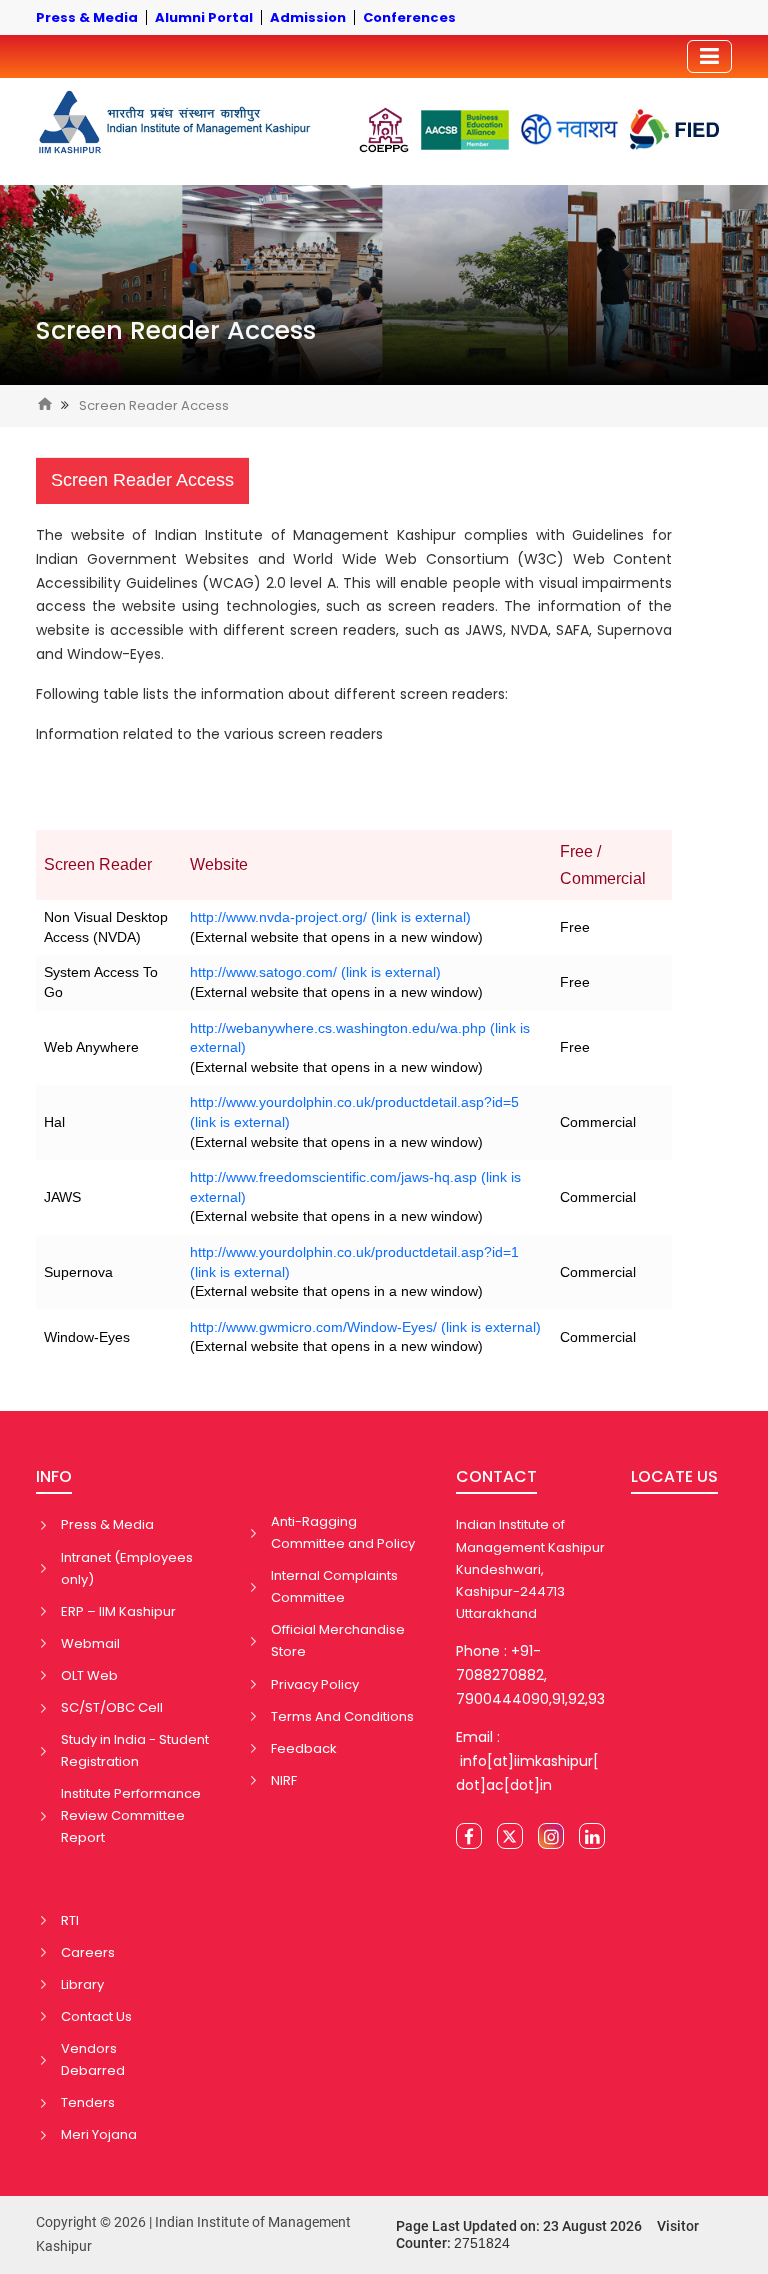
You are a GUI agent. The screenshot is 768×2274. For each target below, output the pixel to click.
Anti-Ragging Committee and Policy (343, 1532)
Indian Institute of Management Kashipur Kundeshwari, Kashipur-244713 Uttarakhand (530, 1568)
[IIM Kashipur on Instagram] (551, 1836)
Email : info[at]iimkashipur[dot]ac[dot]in (527, 1761)
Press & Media (107, 1524)
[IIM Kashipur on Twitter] (510, 1836)
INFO (54, 1476)
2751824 (482, 2243)
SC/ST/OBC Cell (112, 1707)
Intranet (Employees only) (127, 1568)
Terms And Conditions (342, 1716)
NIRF (284, 1780)
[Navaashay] (569, 129)
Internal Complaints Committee (334, 1586)
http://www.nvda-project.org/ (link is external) (330, 917)
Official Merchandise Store (338, 1640)
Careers (88, 1952)
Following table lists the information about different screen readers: (272, 694)
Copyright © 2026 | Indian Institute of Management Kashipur (193, 2234)
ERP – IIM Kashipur (118, 1611)
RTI (70, 1920)
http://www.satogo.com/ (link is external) (315, 972)
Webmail (90, 1643)
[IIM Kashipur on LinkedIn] (592, 1836)
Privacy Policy (315, 1684)
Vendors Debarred (93, 2059)
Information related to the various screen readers (209, 734)
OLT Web (89, 1675)
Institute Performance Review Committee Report (131, 1815)
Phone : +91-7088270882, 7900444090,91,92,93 (530, 1675)
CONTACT (496, 1476)
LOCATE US (674, 1476)
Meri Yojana (99, 2134)
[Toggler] (709, 56)
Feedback (304, 1748)
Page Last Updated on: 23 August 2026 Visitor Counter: (547, 2234)
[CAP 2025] (383, 130)
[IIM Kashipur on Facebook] (469, 1836)
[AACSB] (465, 130)
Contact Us (96, 2016)
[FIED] (674, 129)
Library (82, 1984)
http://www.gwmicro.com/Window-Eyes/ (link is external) (365, 1327)
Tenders (88, 2102)
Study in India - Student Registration (135, 1750)
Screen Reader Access (176, 330)
